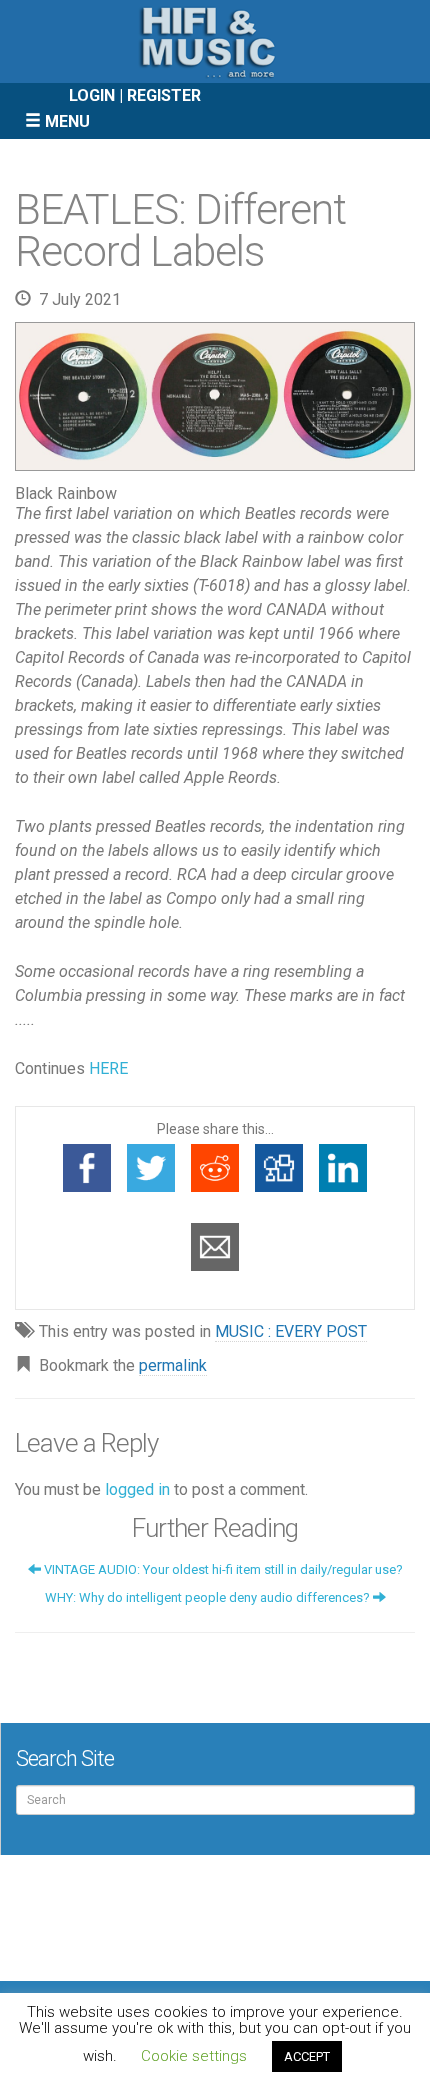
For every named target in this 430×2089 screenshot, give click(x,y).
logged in (137, 1489)
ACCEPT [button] (307, 2056)
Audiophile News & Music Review (215, 41)
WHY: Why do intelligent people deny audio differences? (209, 1597)
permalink (173, 1365)
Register (164, 95)
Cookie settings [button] (194, 2056)
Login (92, 95)
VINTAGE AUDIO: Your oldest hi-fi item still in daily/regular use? (222, 1569)
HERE (108, 1068)
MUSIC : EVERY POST (291, 1331)
